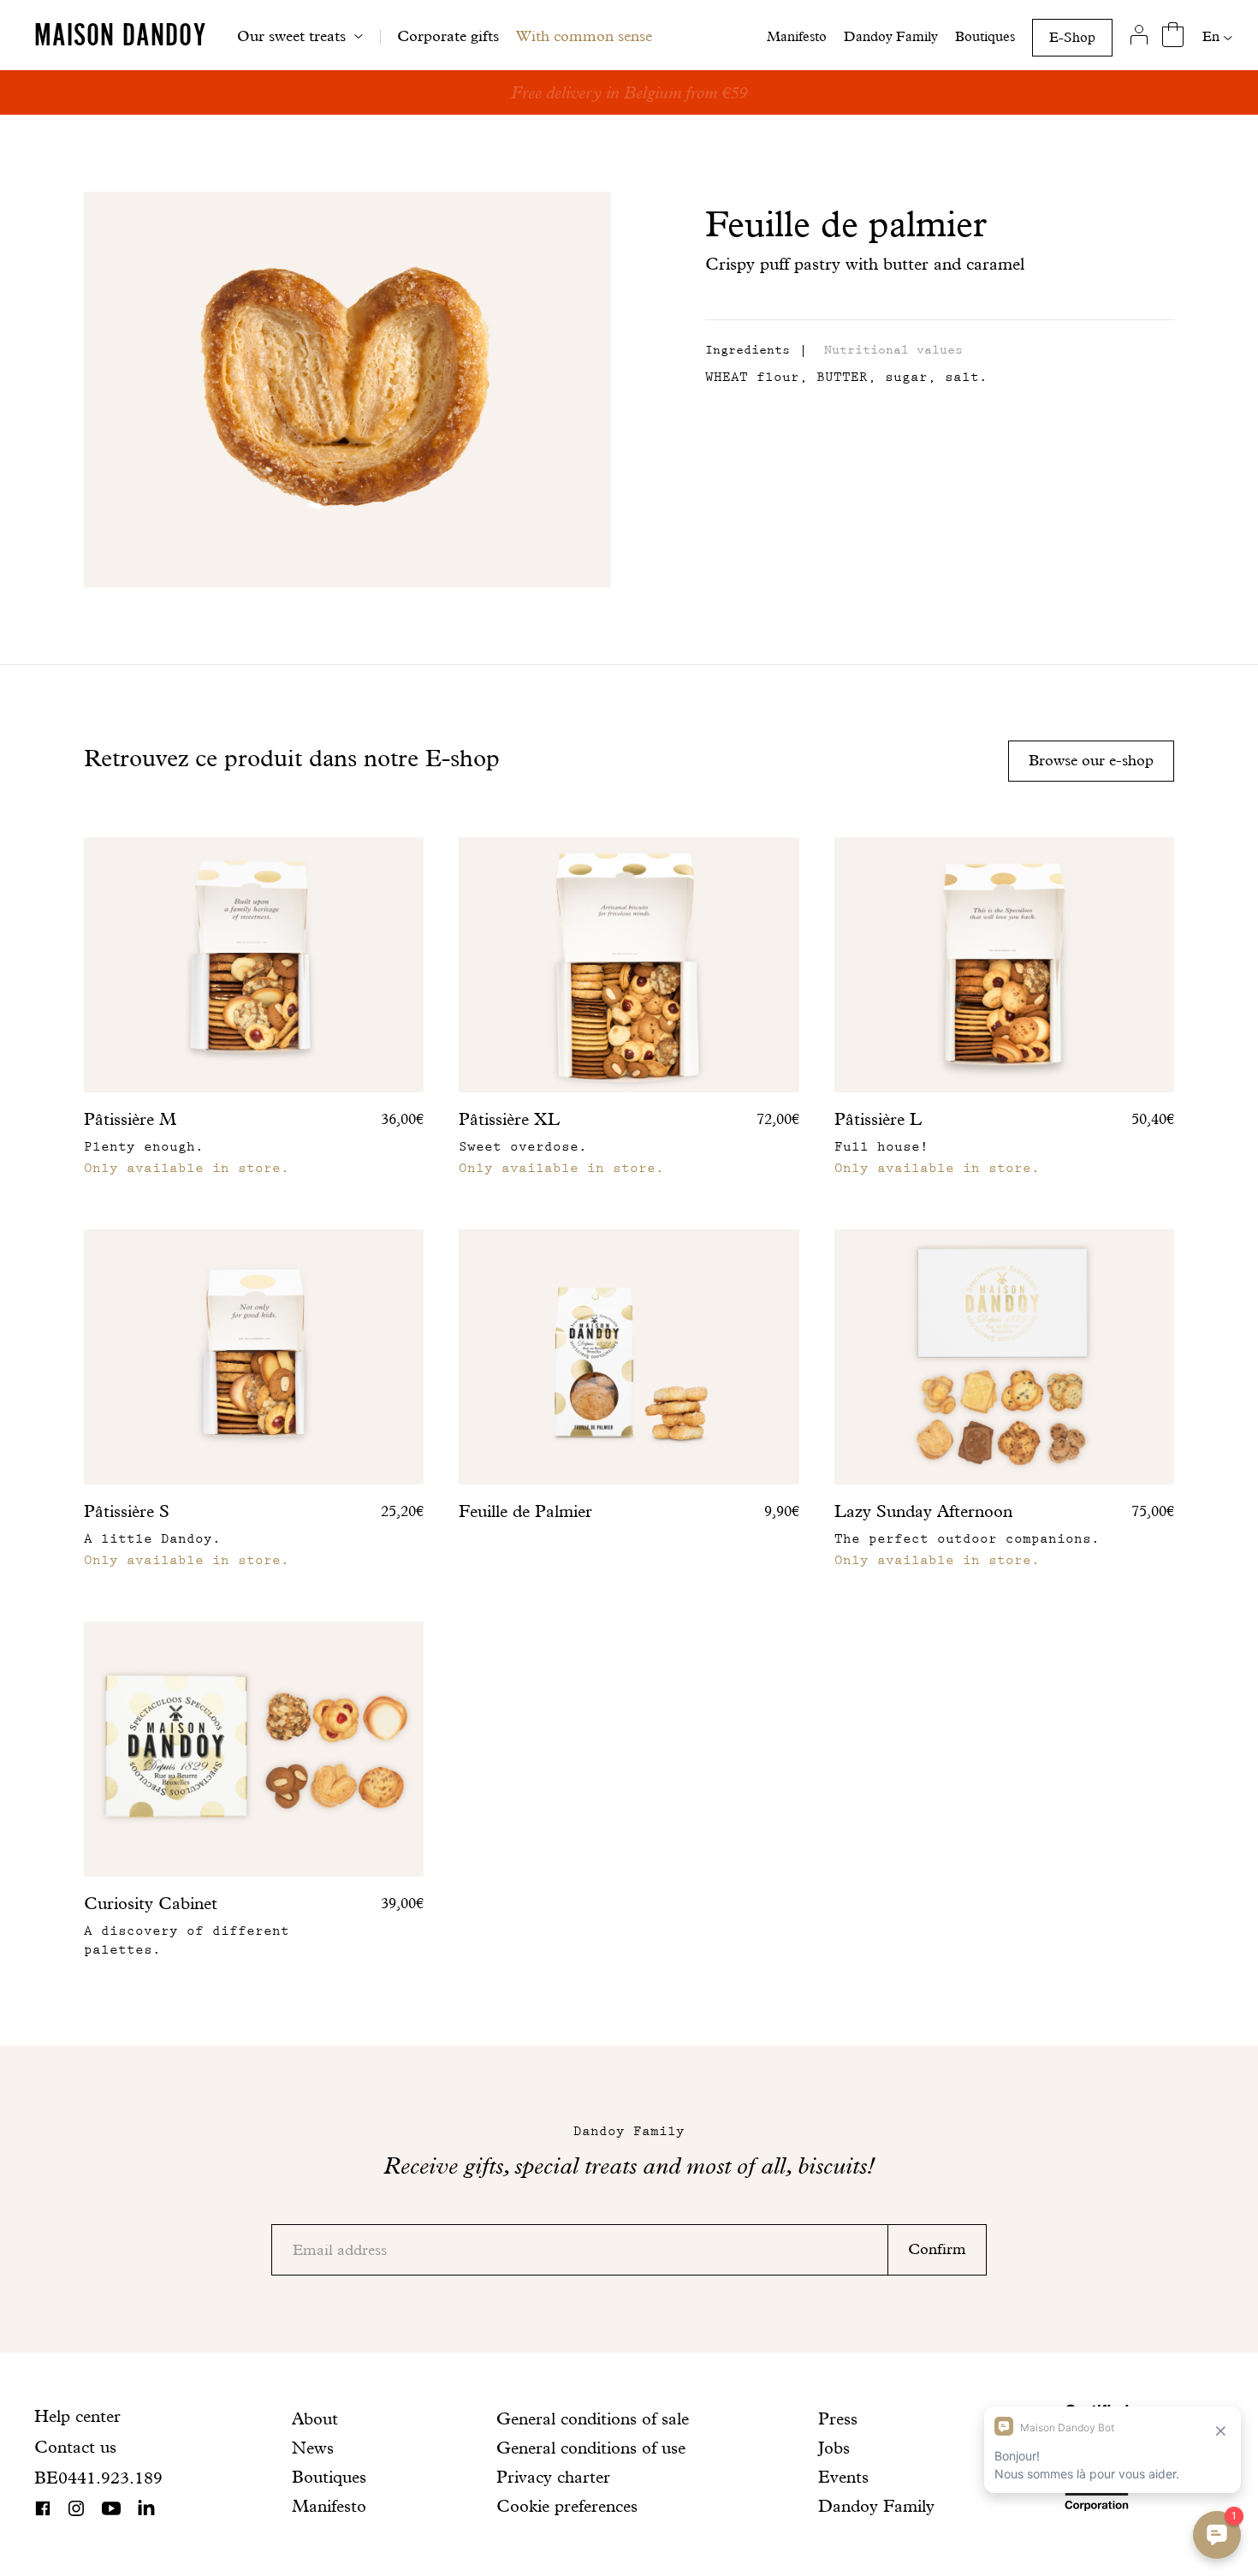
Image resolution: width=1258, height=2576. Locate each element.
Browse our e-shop (1091, 760)
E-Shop (1072, 37)
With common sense (584, 36)
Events (843, 2477)
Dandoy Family (891, 36)
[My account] (1139, 35)
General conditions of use (591, 2448)
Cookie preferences (567, 2506)
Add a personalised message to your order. (629, 92)
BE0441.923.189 (98, 2478)
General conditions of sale (593, 2418)
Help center (77, 2416)
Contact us (75, 2447)
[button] (748, 351)
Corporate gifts (448, 36)
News (313, 2448)
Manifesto (797, 36)
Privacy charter (553, 2477)
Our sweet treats (291, 36)
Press (838, 2418)
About (315, 2418)
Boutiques (985, 36)
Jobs (834, 2448)
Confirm (937, 2249)
